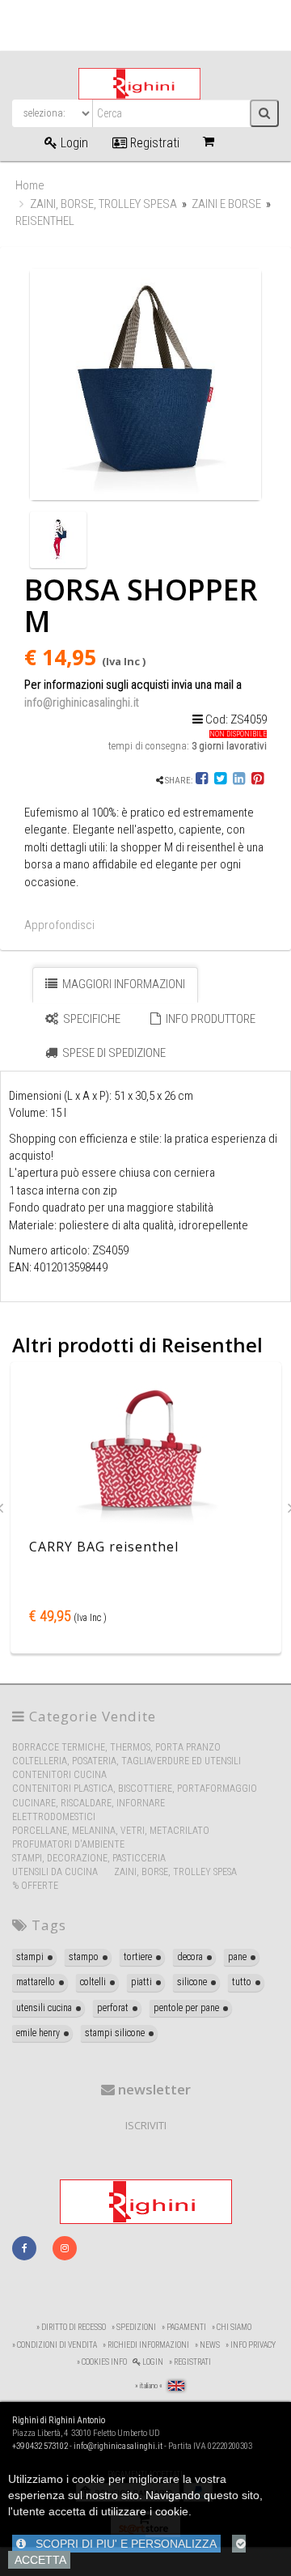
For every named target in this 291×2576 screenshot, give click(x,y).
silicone (192, 1982)
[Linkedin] (239, 781)
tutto (242, 1982)
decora (190, 1957)
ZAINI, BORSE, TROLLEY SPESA (103, 204)
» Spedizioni (134, 2327)
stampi (30, 1957)
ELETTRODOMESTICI (54, 1817)
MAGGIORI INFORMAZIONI (122, 984)
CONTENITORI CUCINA (59, 1775)
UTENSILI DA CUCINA (55, 1872)
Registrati (153, 143)
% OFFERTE (35, 1886)
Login (73, 143)
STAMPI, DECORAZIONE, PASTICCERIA (89, 1858)
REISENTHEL (45, 221)
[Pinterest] (257, 781)
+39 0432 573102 (40, 2446)
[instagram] (65, 2248)
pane (237, 1957)
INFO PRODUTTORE (209, 1019)
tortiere (138, 1957)
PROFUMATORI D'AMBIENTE (68, 1844)
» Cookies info (102, 2362)
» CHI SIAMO (232, 2327)
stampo (84, 1957)
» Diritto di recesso (71, 2327)
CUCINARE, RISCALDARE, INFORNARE (89, 1803)
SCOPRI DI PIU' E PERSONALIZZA (121, 2544)
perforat (113, 2008)
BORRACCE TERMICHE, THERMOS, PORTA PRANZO (116, 1747)
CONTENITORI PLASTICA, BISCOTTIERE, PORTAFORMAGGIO (135, 1789)
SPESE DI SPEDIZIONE (113, 1053)
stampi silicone (115, 2033)
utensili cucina (44, 2008)
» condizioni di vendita (55, 2345)
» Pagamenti (184, 2327)
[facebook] (24, 2248)
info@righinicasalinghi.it (82, 702)
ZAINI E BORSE (228, 204)
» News (207, 2345)
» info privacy (251, 2345)
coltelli (93, 1982)
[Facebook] (202, 781)
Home (30, 185)
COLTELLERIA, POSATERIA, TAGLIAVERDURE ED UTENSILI (127, 1761)
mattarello (36, 1982)
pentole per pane (186, 2008)
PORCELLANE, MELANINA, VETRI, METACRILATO (111, 1831)
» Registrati (190, 2362)
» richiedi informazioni (146, 2345)
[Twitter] (220, 781)
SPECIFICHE (91, 1019)
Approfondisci (59, 925)
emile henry (38, 2033)
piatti (141, 1982)
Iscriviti (146, 2125)
